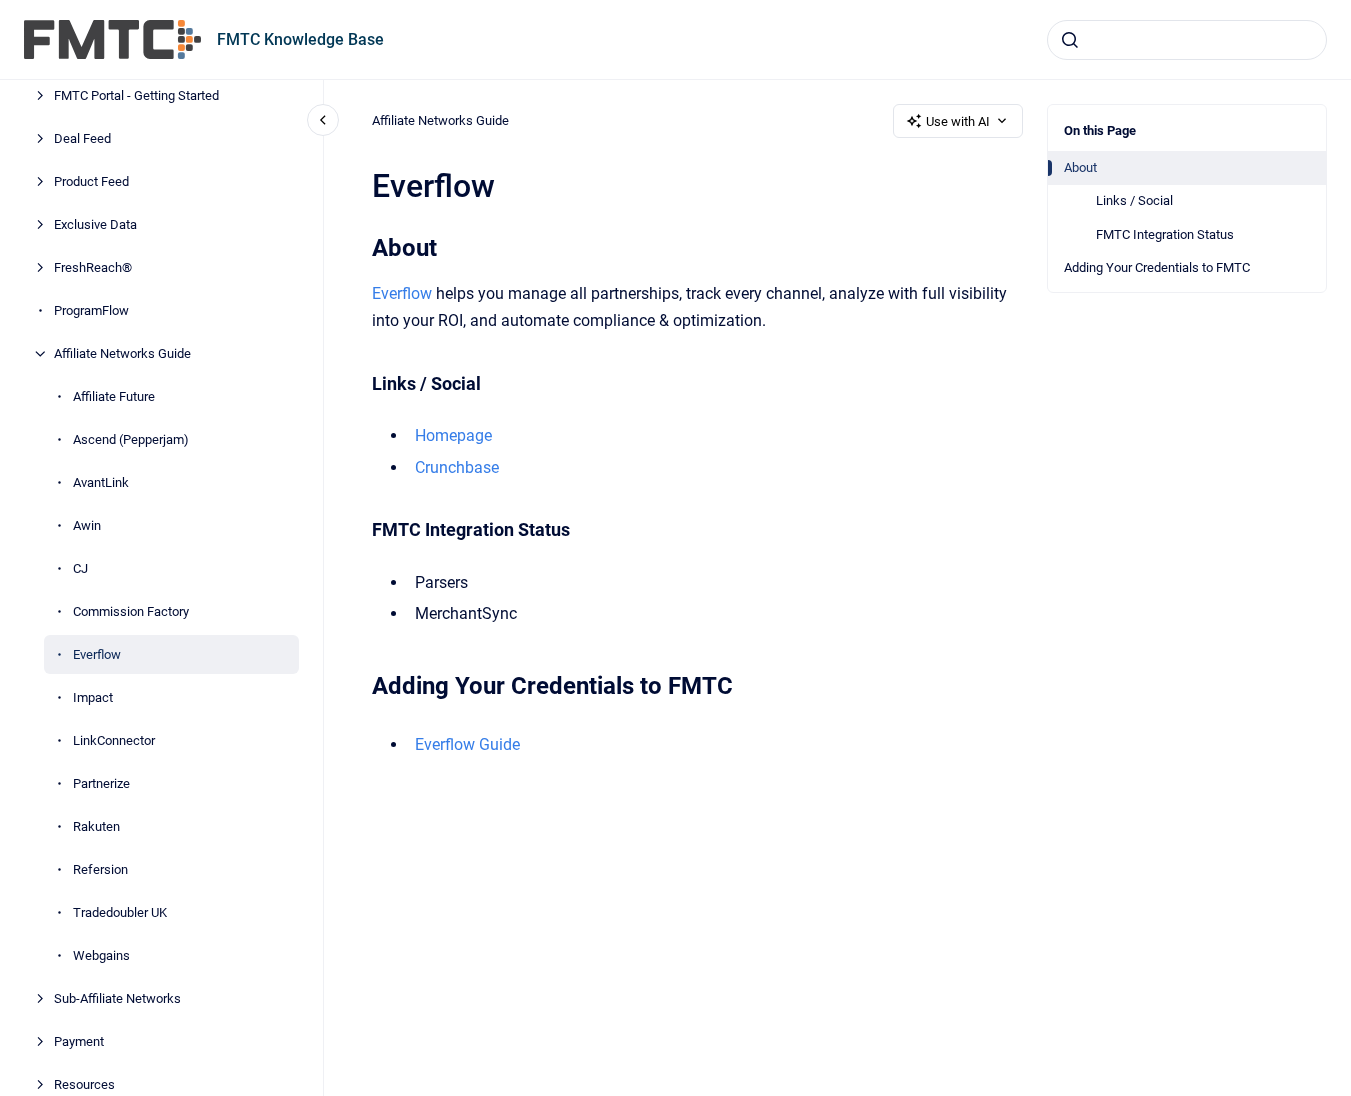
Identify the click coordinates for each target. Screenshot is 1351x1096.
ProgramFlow (91, 310)
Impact (93, 697)
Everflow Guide (467, 744)
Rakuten (96, 826)
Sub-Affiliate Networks (117, 998)
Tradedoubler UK (120, 912)
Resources (84, 1084)
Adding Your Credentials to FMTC (1157, 267)
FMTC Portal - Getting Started (136, 95)
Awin (87, 525)
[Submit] (1070, 40)
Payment (79, 1041)
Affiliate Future (114, 396)
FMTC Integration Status (1165, 234)
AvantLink (101, 482)
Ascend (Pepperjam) (131, 439)
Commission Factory (131, 611)
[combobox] (1187, 40)
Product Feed (91, 181)
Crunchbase (457, 467)
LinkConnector (114, 740)
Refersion (100, 869)
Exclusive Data (95, 224)
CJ (80, 568)
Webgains (101, 955)
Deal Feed (82, 138)
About (1080, 167)
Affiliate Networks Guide (122, 353)
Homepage (453, 435)
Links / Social (1134, 200)
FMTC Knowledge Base (300, 39)
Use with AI (958, 121)
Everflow (97, 654)
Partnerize (101, 783)
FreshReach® (93, 267)
